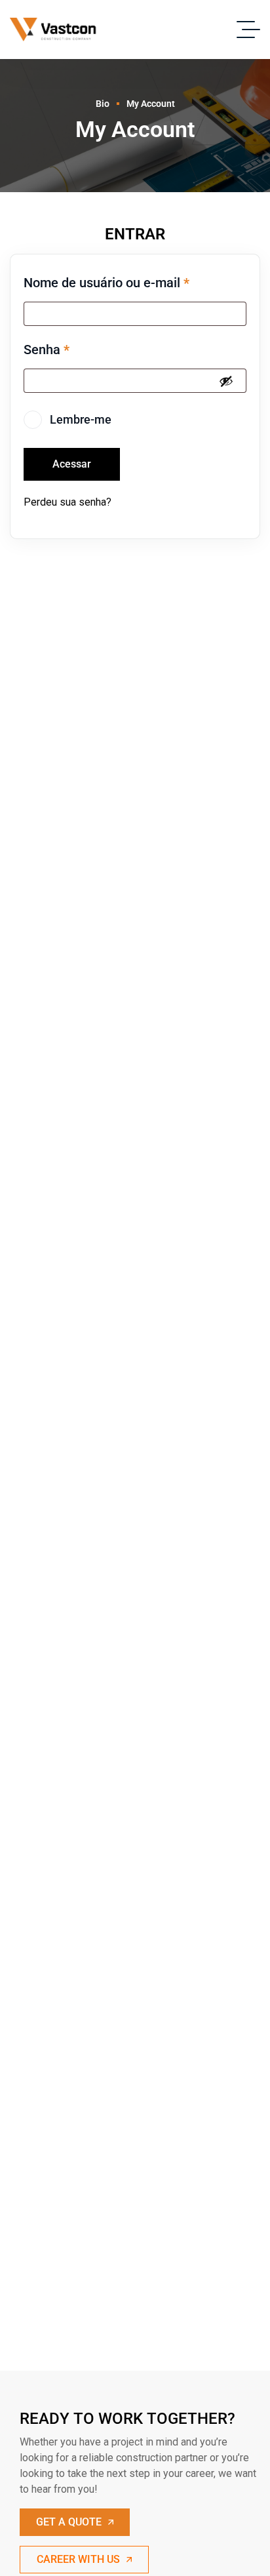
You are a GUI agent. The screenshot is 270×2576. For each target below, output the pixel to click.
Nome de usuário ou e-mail (106, 283)
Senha (47, 350)
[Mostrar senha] (226, 381)
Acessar (72, 464)
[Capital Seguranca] (57, 30)
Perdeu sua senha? (67, 502)
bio (103, 104)
